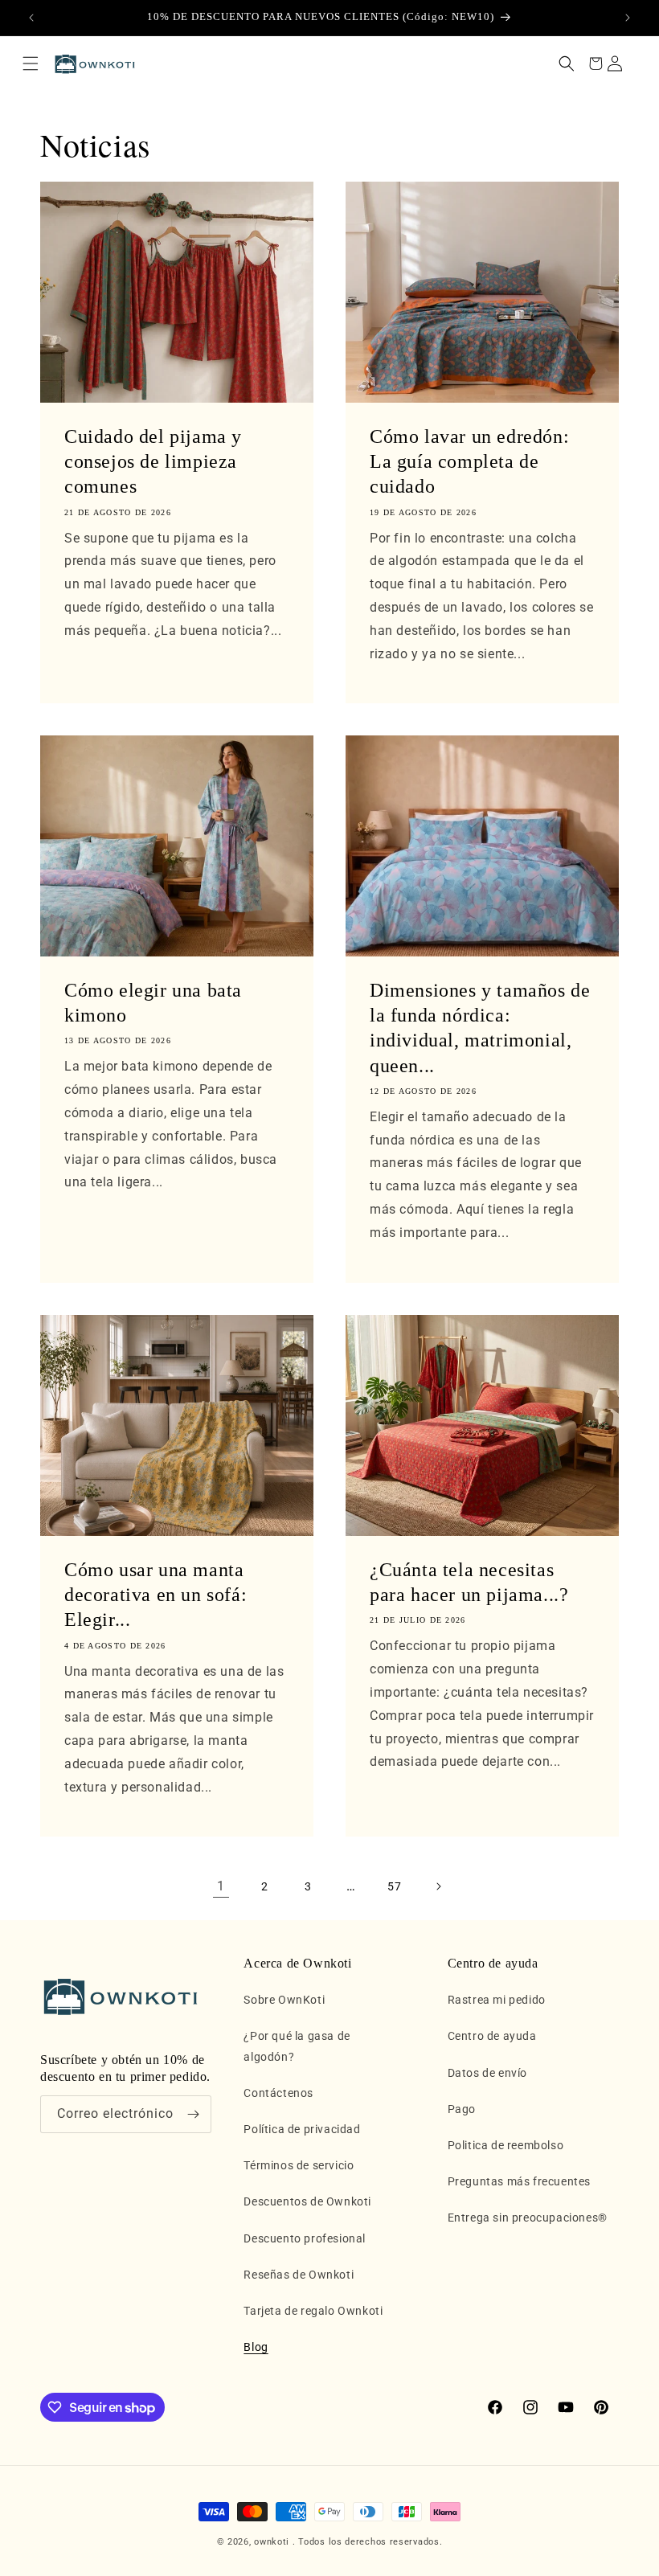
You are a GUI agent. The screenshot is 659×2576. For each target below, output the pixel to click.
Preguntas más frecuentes (519, 2181)
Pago (462, 2109)
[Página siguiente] (438, 1886)
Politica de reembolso (506, 2145)
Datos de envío (487, 2073)
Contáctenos (278, 2093)
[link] (221, 1886)
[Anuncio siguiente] (628, 18)
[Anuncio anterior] (31, 18)
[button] (31, 63)
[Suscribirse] (193, 2114)
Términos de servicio (299, 2165)
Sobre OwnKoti (284, 2000)
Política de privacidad (302, 2129)
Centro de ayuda (492, 2036)
